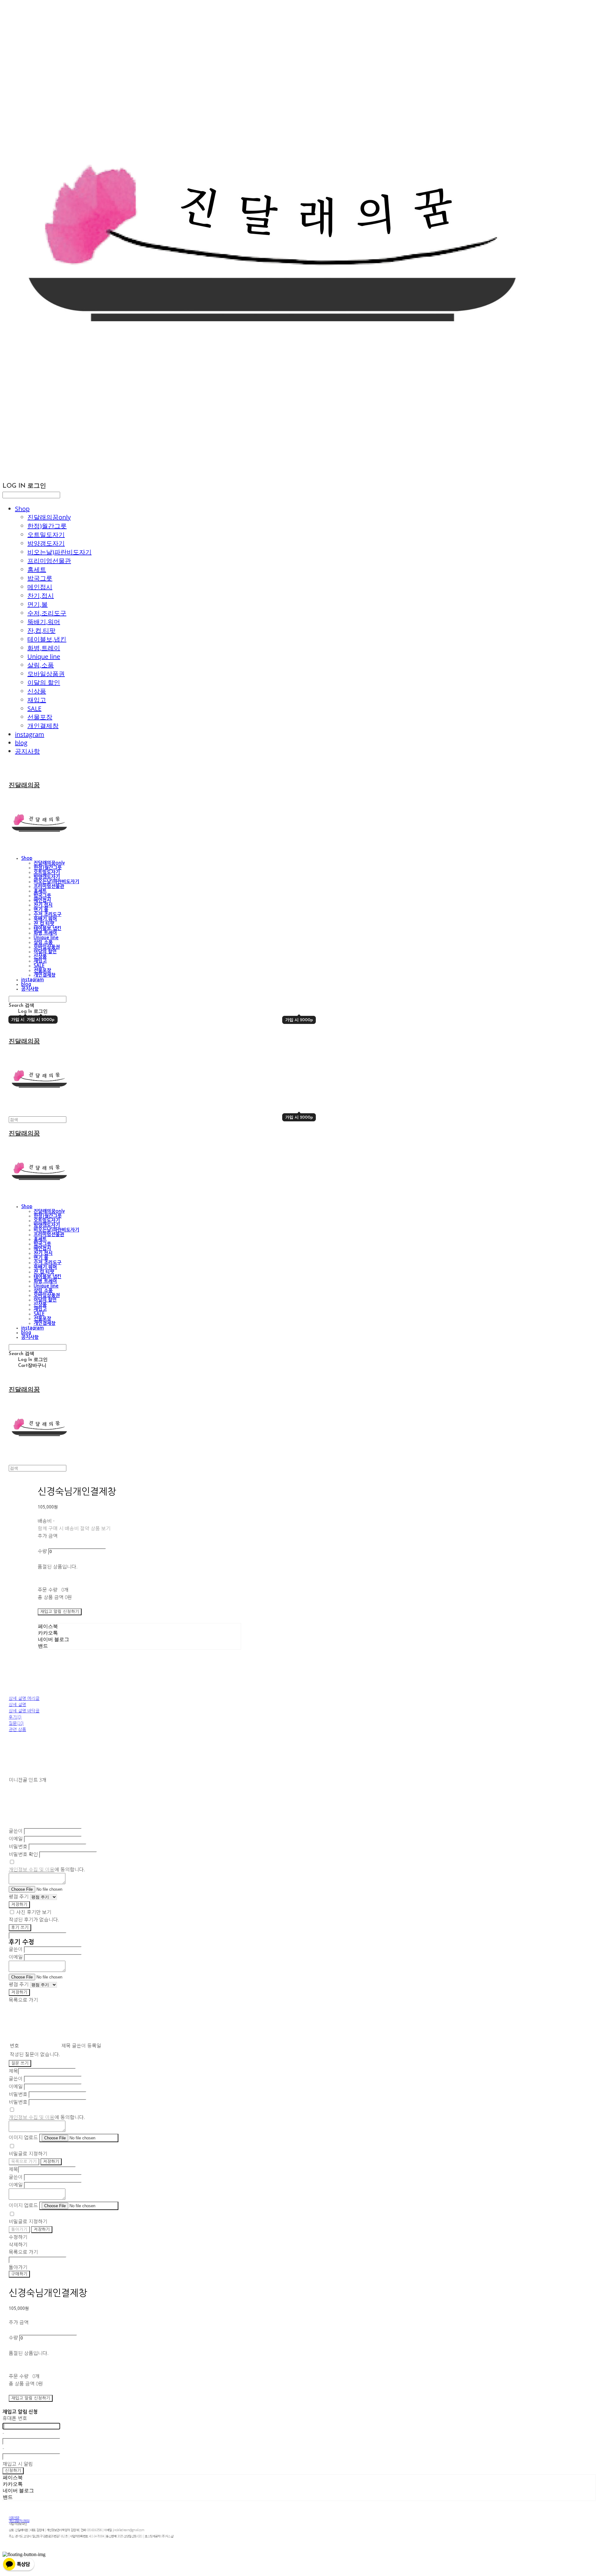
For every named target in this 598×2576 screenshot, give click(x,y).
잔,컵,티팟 (41, 630)
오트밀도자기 (46, 535)
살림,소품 (41, 665)
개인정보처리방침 (19, 2520)
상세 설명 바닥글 (24, 1710)
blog (21, 743)
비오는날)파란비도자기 (59, 552)
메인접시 (40, 587)
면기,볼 (38, 604)
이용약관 (14, 2517)
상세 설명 (17, 1704)
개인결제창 (43, 726)
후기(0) (15, 1717)
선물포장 (40, 717)
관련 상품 (17, 1729)
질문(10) (16, 1723)
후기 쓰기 (20, 1928)
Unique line (44, 657)
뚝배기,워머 (44, 622)
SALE (34, 709)
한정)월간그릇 (47, 526)
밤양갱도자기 (46, 543)
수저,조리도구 (47, 613)
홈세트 (37, 569)
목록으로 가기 (24, 2162)
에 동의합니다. (47, 1869)
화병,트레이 (44, 648)
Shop (22, 509)
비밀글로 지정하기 (28, 2153)
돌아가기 (19, 2229)
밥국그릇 (40, 578)
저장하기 (19, 1905)
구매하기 (19, 2274)
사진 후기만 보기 (34, 1912)
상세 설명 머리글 (24, 1698)
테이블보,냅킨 (47, 639)
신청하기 (13, 2471)
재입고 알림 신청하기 (60, 1612)
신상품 (37, 691)
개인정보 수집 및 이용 (32, 1869)
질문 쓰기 (20, 2063)
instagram (30, 734)
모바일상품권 (46, 674)
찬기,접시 (41, 596)
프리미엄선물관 (49, 561)
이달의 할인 (44, 682)
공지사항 (27, 751)
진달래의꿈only (49, 517)
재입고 (37, 700)
